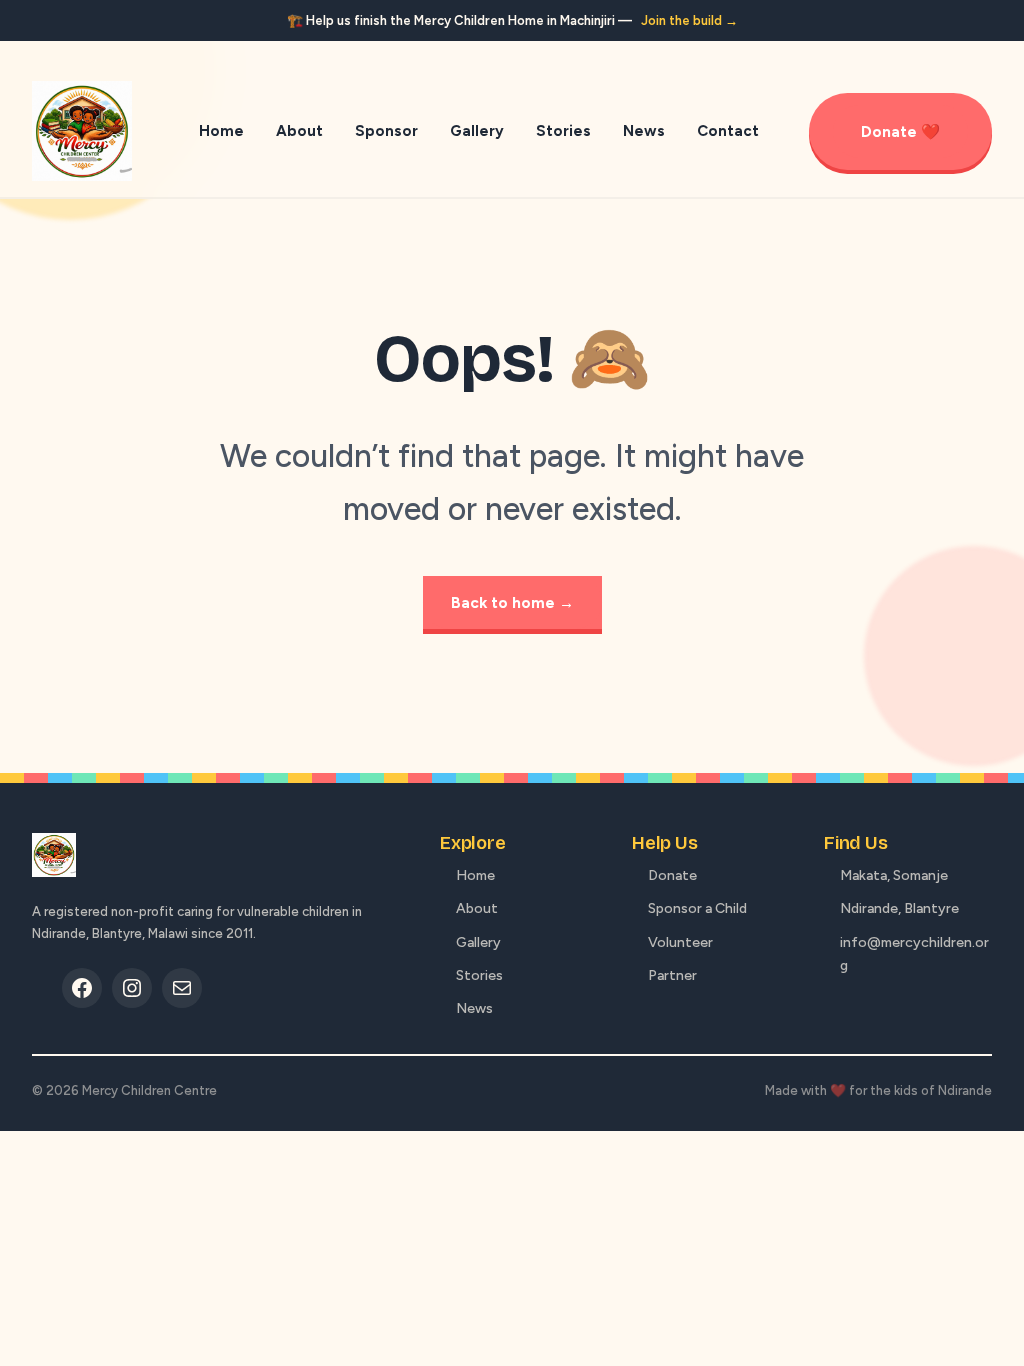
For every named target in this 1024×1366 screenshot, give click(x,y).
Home (475, 875)
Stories (479, 975)
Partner (672, 975)
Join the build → (689, 20)
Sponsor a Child (697, 908)
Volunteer (680, 942)
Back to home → (512, 602)
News (474, 1008)
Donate (672, 875)
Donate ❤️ (900, 131)
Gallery (478, 942)
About (477, 908)
